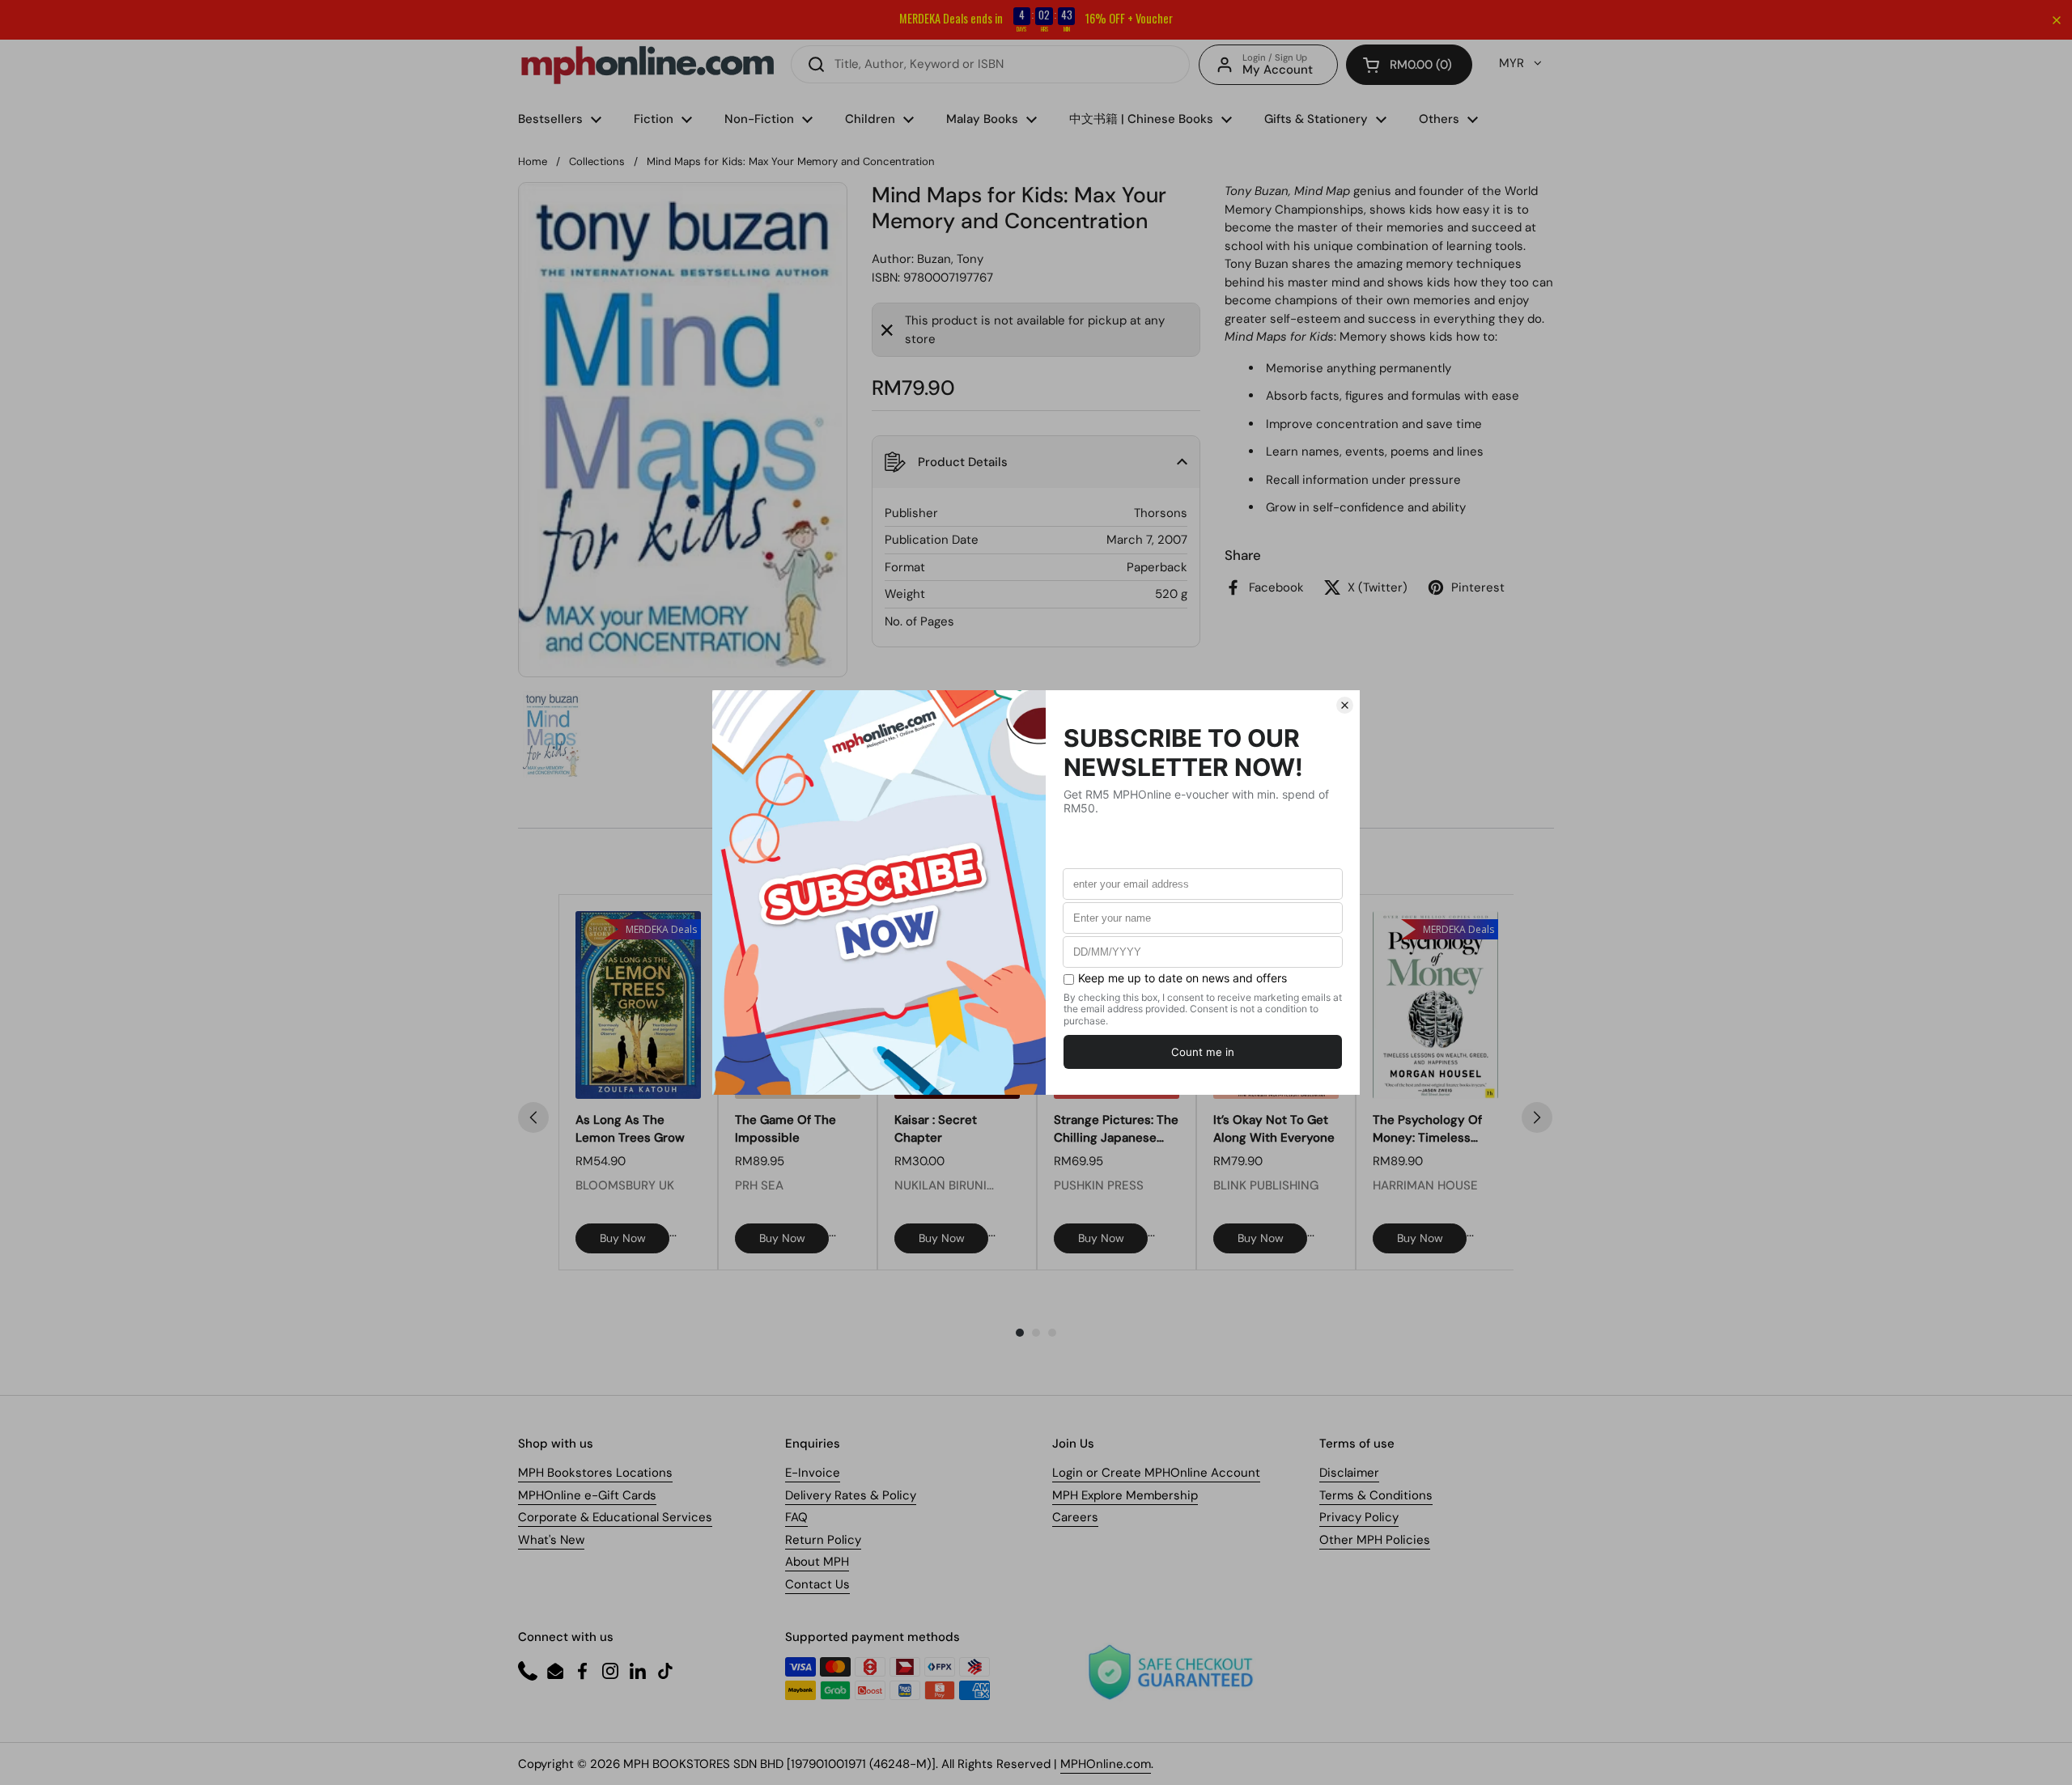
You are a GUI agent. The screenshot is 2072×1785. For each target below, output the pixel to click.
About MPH (817, 1562)
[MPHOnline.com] (647, 65)
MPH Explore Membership (1125, 1495)
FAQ (796, 1517)
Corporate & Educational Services (615, 1517)
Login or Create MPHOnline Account (1156, 1473)
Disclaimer (1349, 1473)
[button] (1409, 65)
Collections (597, 161)
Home (533, 161)
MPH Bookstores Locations (595, 1473)
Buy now (623, 1238)
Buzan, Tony (950, 259)
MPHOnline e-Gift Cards (587, 1495)
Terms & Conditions (1376, 1495)
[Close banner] (2057, 20)
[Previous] (533, 1117)
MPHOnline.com (1106, 1764)
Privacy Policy (1359, 1517)
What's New (551, 1540)
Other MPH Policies (1375, 1540)
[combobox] (990, 64)
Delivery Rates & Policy (851, 1495)
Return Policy (823, 1540)
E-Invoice (813, 1473)
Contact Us (817, 1584)
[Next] (1537, 1117)
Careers (1075, 1517)
